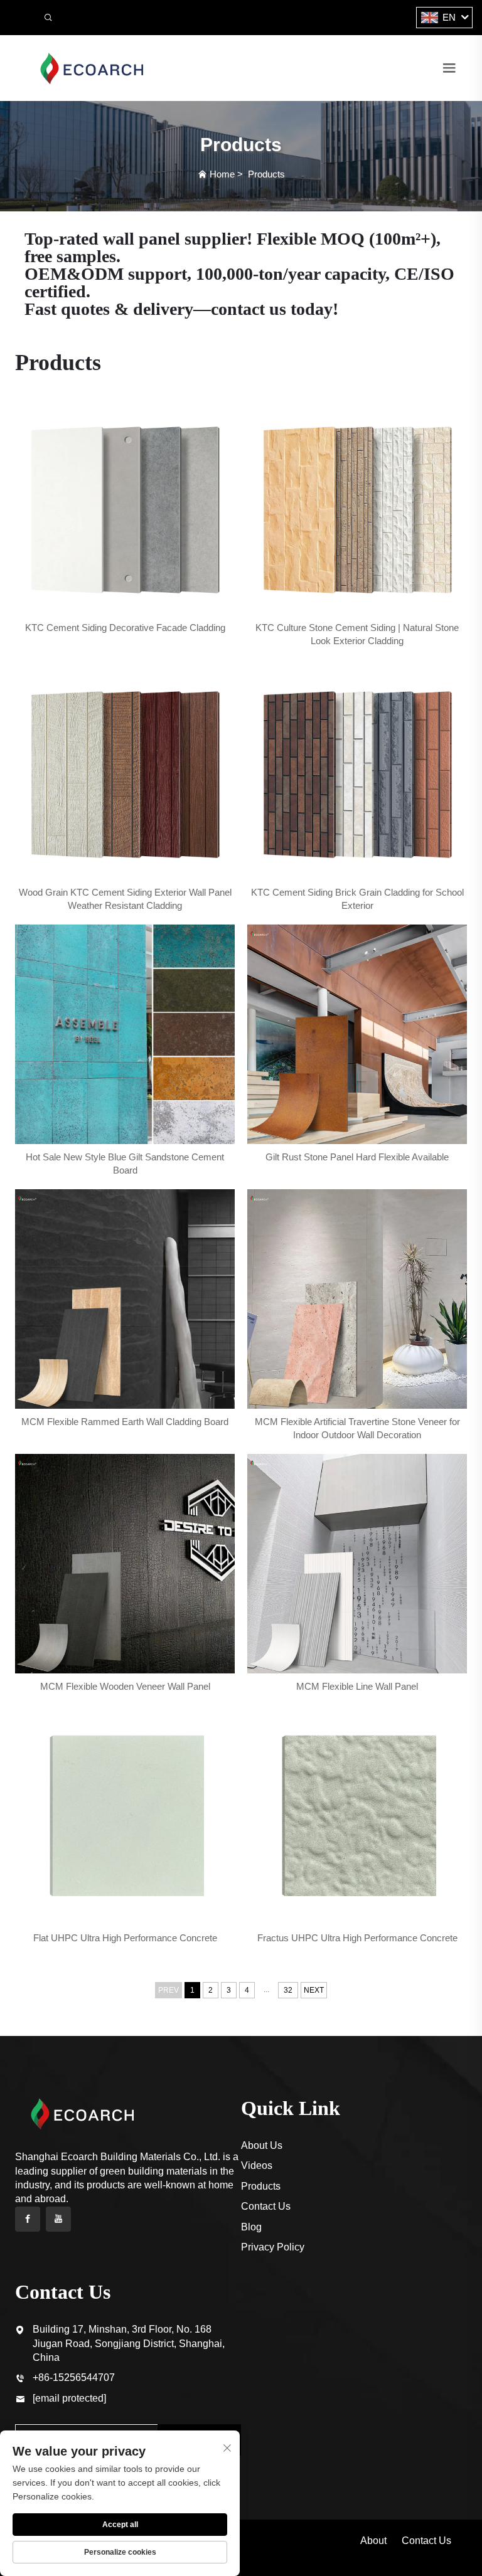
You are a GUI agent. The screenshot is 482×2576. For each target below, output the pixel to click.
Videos (257, 2165)
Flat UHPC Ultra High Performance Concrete (125, 1938)
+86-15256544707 (74, 2377)
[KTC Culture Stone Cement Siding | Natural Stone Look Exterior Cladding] (357, 505)
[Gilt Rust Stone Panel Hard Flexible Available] (357, 1034)
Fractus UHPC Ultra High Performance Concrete (357, 1938)
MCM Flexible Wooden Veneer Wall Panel (125, 1686)
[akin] (91, 67)
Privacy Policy (273, 2247)
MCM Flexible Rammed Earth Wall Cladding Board (125, 1422)
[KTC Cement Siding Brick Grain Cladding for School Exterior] (357, 770)
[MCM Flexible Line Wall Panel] (357, 1564)
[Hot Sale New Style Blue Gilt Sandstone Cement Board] (125, 1034)
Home (222, 174)
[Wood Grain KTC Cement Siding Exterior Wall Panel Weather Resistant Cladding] (125, 770)
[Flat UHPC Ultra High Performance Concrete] (125, 1815)
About (373, 2541)
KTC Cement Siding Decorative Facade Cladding (125, 628)
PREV (169, 1990)
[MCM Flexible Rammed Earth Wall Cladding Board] (125, 1299)
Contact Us (266, 2206)
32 (288, 1990)
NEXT (314, 1990)
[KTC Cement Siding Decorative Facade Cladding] (125, 505)
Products (266, 174)
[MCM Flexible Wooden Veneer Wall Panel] (125, 1564)
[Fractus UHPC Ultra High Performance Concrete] (357, 1815)
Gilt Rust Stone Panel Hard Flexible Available (357, 1157)
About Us (262, 2145)
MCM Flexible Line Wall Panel (357, 1686)
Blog (251, 2227)
